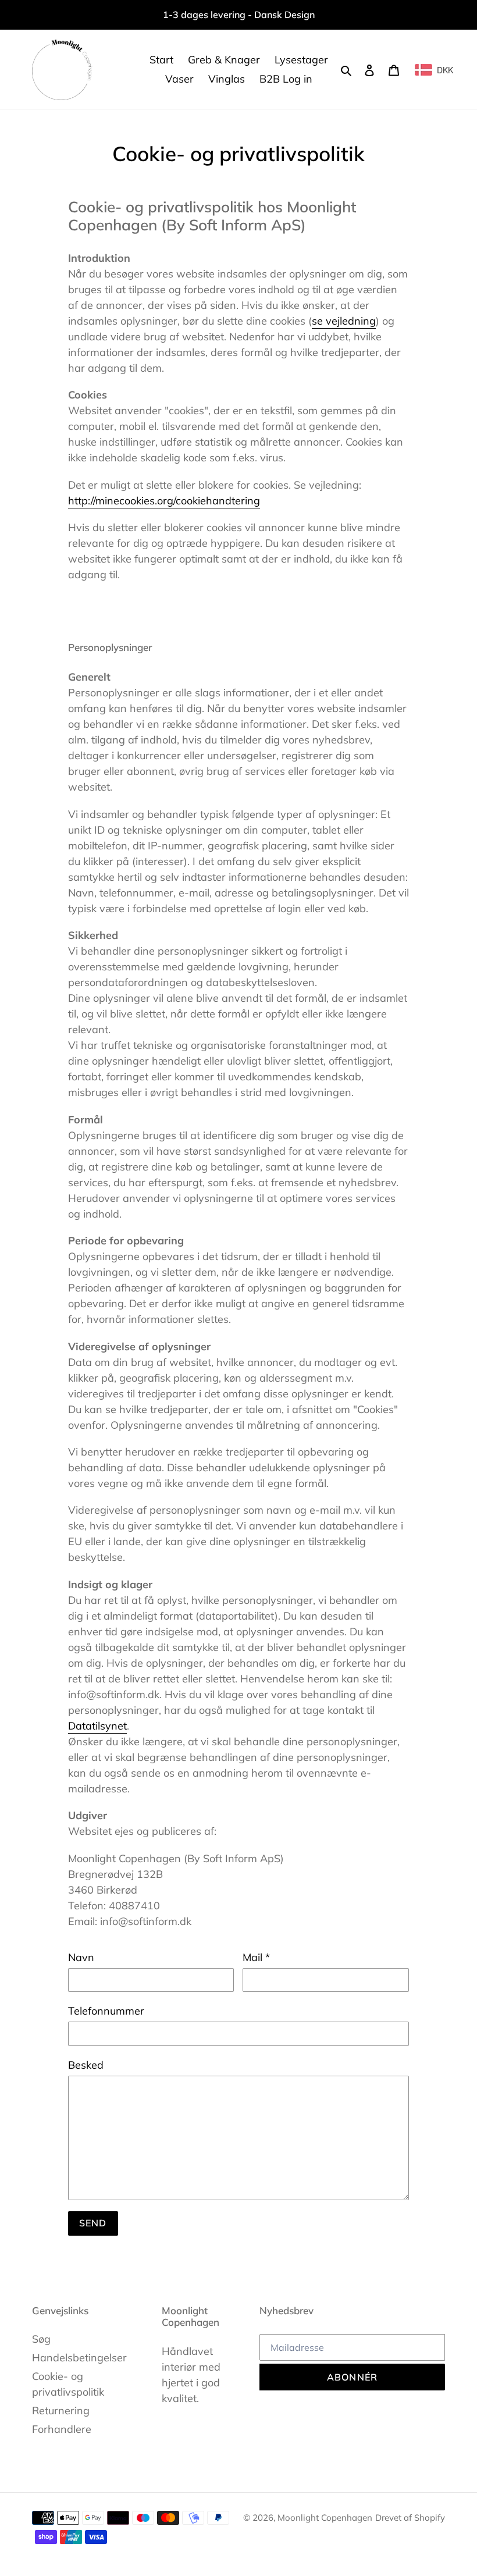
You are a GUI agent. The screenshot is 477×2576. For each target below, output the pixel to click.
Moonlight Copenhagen (325, 2518)
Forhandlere (62, 2429)
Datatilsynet (97, 1726)
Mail (256, 1957)
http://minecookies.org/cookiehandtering (164, 501)
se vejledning (344, 321)
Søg (41, 2339)
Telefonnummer (106, 2011)
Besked (86, 2065)
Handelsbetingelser (79, 2358)
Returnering (61, 2410)
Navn (81, 1957)
